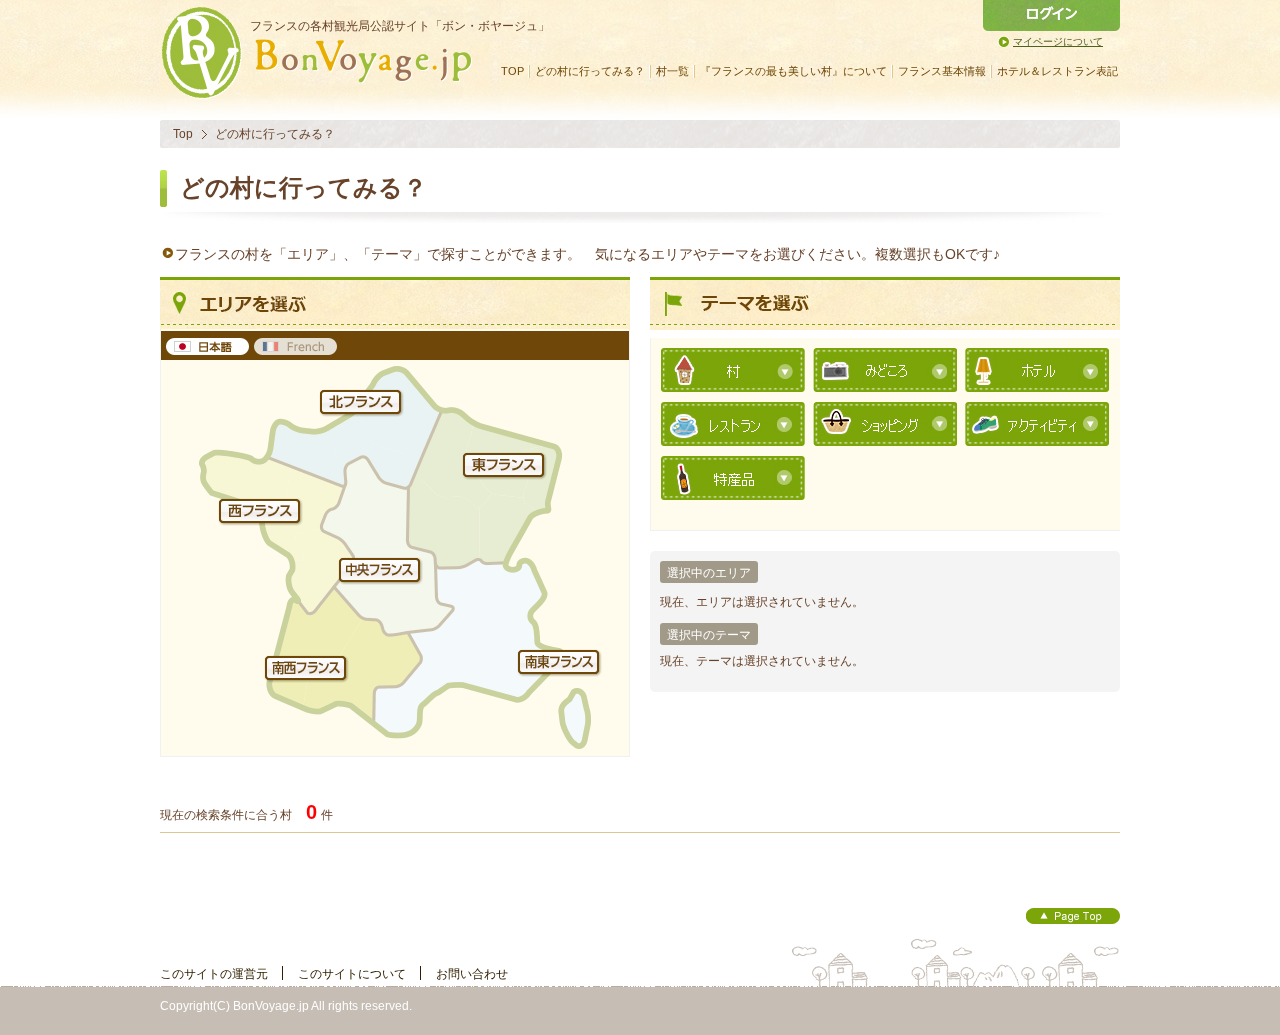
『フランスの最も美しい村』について (793, 71)
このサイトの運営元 (214, 974)
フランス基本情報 (942, 71)
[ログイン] (1051, 15)
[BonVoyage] (325, 94)
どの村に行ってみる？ (590, 71)
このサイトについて (352, 974)
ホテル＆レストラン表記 (1057, 71)
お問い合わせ (472, 974)
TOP (512, 71)
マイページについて (1058, 41)
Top (183, 134)
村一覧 (672, 71)
